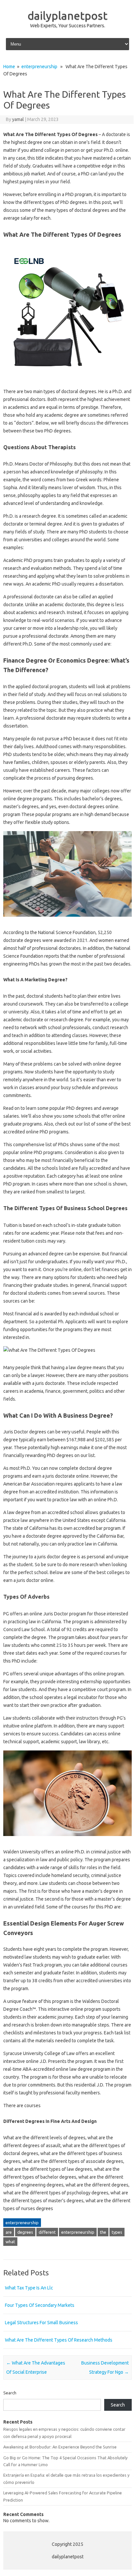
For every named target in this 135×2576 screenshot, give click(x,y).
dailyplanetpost (67, 15)
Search (10, 2393)
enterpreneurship (39, 67)
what (10, 2242)
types (117, 2232)
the (103, 2232)
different (47, 2232)
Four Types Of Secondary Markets (40, 2305)
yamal (18, 119)
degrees (25, 2232)
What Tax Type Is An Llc (29, 2288)
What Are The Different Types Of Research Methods (59, 2340)
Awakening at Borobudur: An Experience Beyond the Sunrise (60, 2447)
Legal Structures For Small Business (41, 2323)
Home (9, 67)
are (9, 2232)
